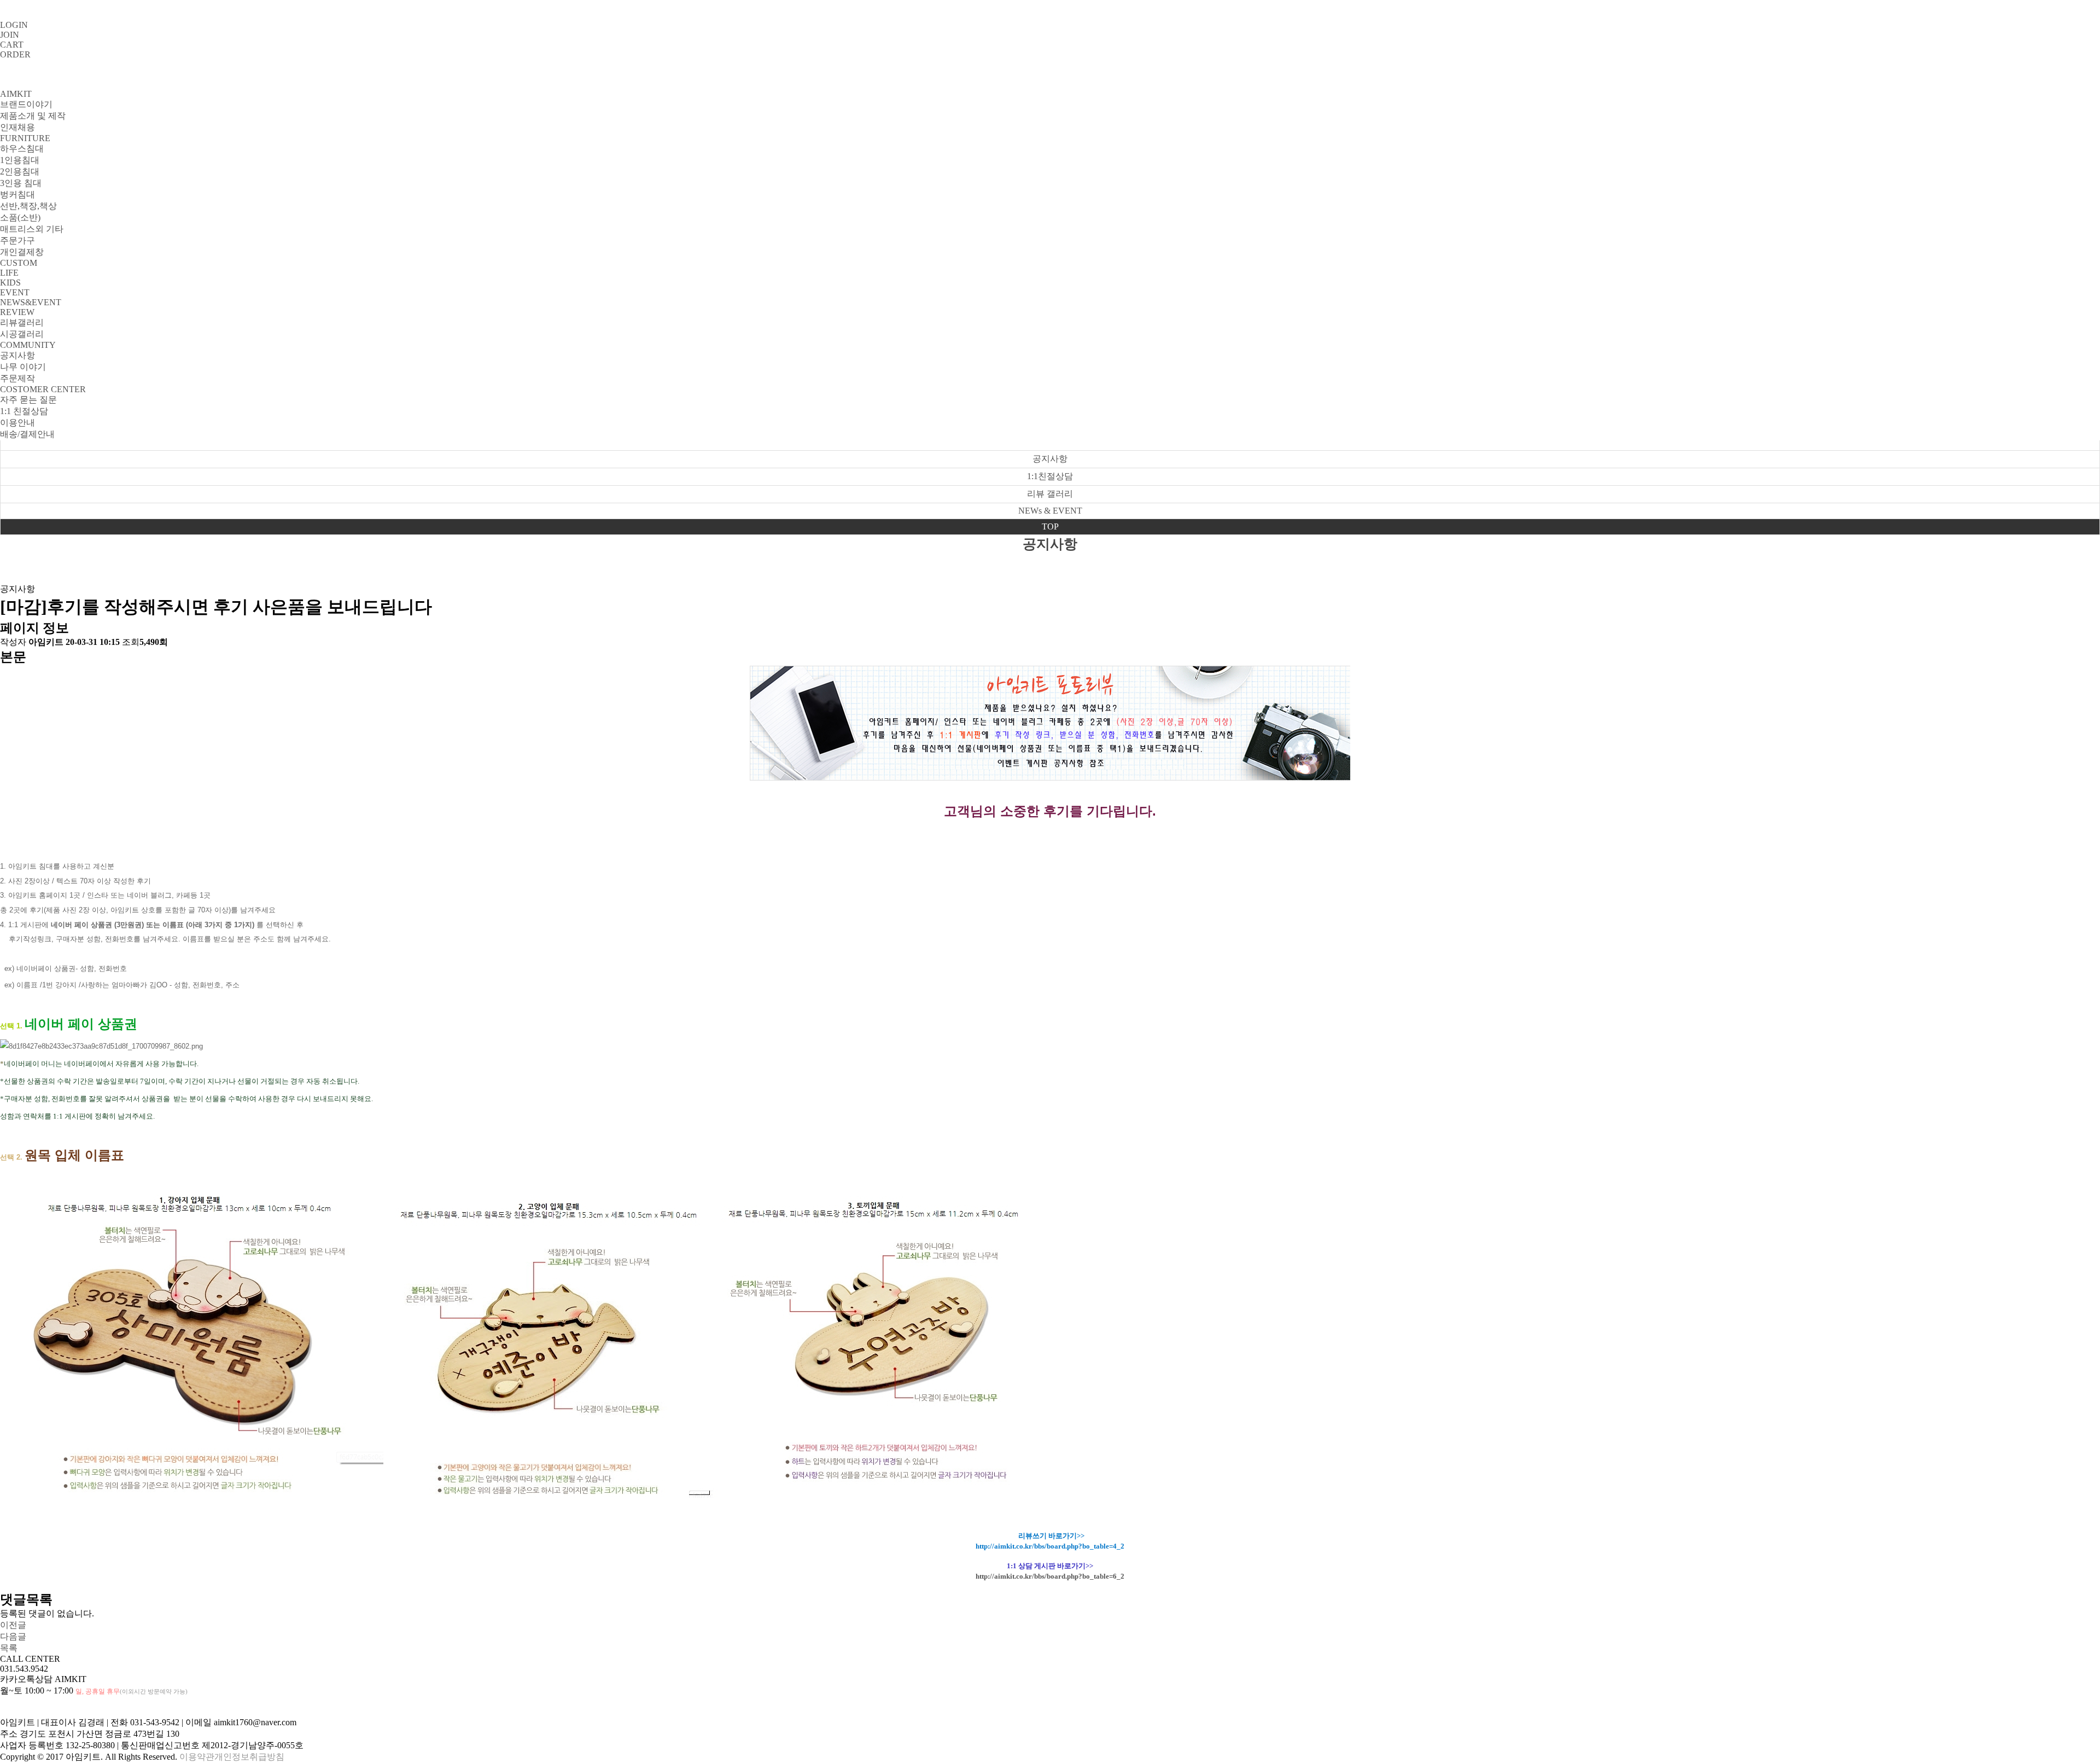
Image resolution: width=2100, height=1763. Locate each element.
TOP (1050, 526)
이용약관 (197, 1757)
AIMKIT (16, 94)
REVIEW (17, 312)
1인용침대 (20, 160)
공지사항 (17, 355)
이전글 (13, 1625)
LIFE (9, 273)
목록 (9, 1648)
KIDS (10, 283)
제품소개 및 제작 (33, 116)
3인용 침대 (21, 183)
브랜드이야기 (26, 104)
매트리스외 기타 (32, 229)
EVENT (15, 292)
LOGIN (14, 25)
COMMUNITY (28, 345)
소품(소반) (20, 217)
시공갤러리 (22, 334)
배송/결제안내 (27, 434)
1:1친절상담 (1050, 476)
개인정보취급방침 (249, 1757)
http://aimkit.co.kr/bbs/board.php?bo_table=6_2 (1050, 1576)
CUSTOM (19, 263)
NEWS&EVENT (31, 302)
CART (12, 45)
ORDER (15, 54)
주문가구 (17, 240)
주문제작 (17, 378)
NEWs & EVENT (1050, 511)
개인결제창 (22, 252)
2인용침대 (20, 171)
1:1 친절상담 (24, 411)
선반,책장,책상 (28, 206)
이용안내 (17, 423)
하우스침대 (22, 149)
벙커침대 (17, 194)
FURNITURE (25, 138)
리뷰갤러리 (22, 322)
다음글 (13, 1636)
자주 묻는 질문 (28, 400)
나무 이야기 (23, 367)
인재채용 (17, 127)
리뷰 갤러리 (1050, 494)
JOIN (10, 35)
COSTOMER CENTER (43, 389)
